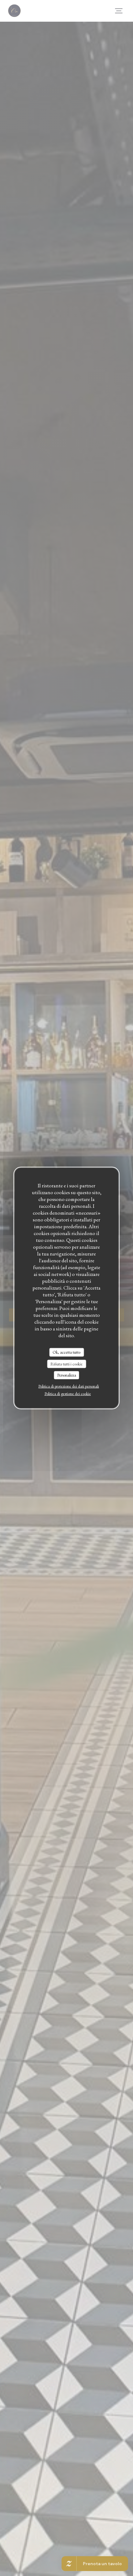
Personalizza (67, 1375)
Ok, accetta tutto (66, 1352)
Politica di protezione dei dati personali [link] (69, 1386)
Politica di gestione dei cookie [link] (68, 1393)
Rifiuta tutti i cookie (66, 1364)
